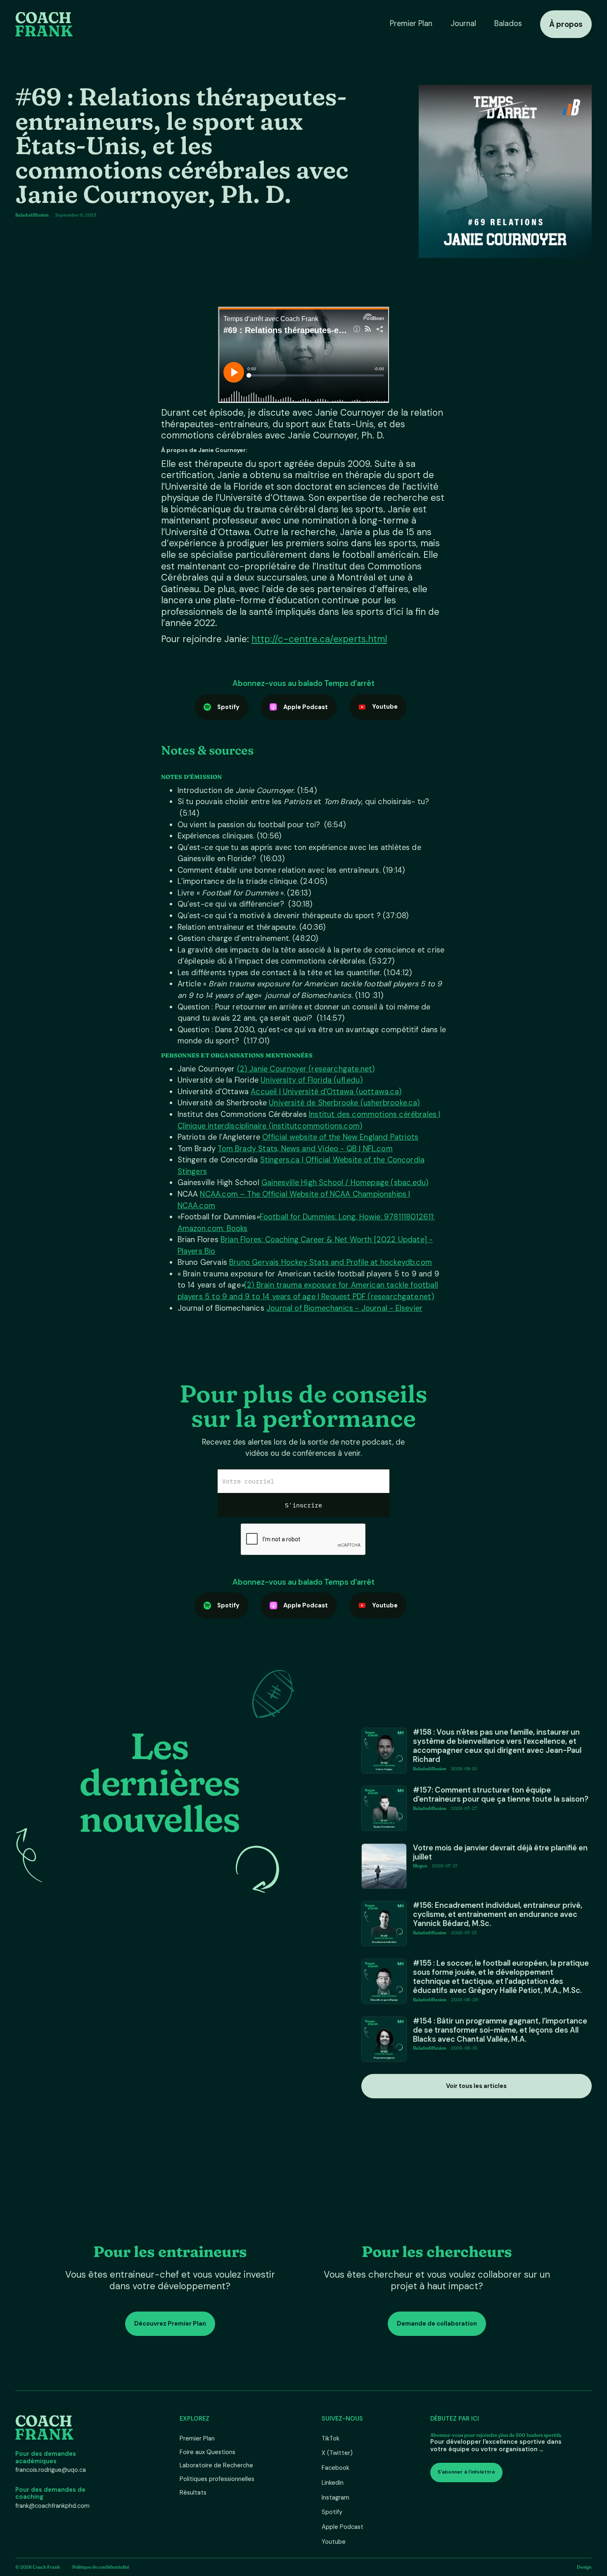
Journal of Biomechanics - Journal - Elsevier (344, 1308)
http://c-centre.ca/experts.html (319, 639)
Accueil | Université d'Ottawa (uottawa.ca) (326, 1092)
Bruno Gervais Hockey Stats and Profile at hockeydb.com (331, 1262)
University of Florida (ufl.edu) (312, 1080)
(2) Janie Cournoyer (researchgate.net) (306, 1069)
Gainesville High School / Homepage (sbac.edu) (345, 1183)
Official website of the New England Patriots (340, 1137)
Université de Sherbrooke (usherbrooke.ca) (344, 1103)
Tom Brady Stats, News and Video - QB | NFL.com (305, 1149)
